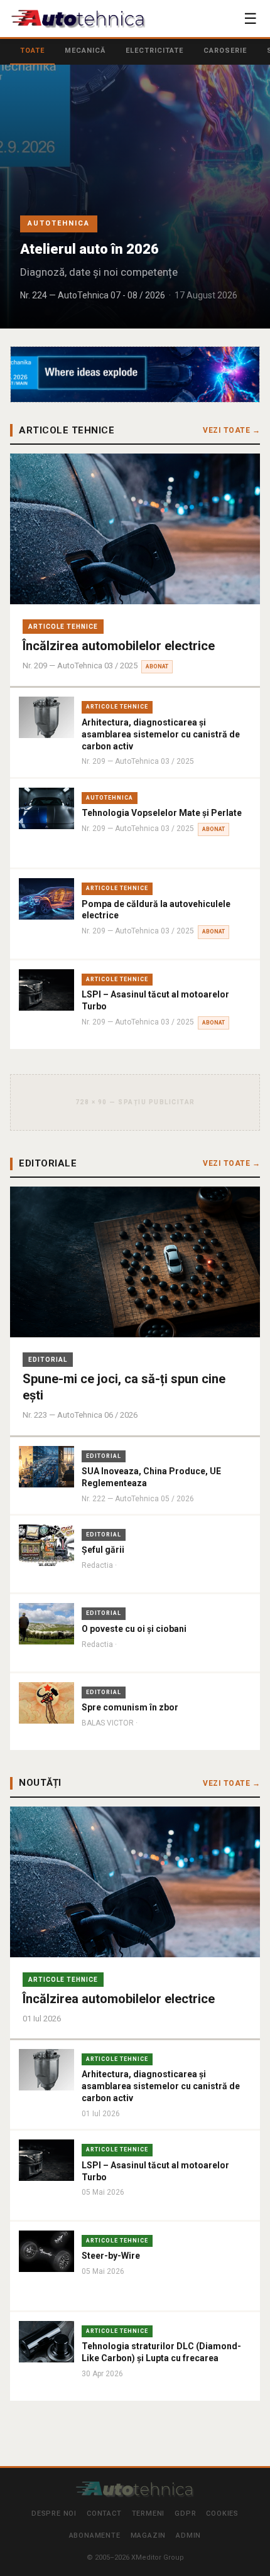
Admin (188, 2535)
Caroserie (225, 51)
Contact (104, 2514)
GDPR (185, 2514)
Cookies (222, 2514)
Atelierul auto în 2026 (89, 249)
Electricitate (154, 51)
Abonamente (95, 2535)
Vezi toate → (231, 430)
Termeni (148, 2514)
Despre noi (54, 2514)
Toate (32, 51)
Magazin (148, 2535)
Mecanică (85, 51)
